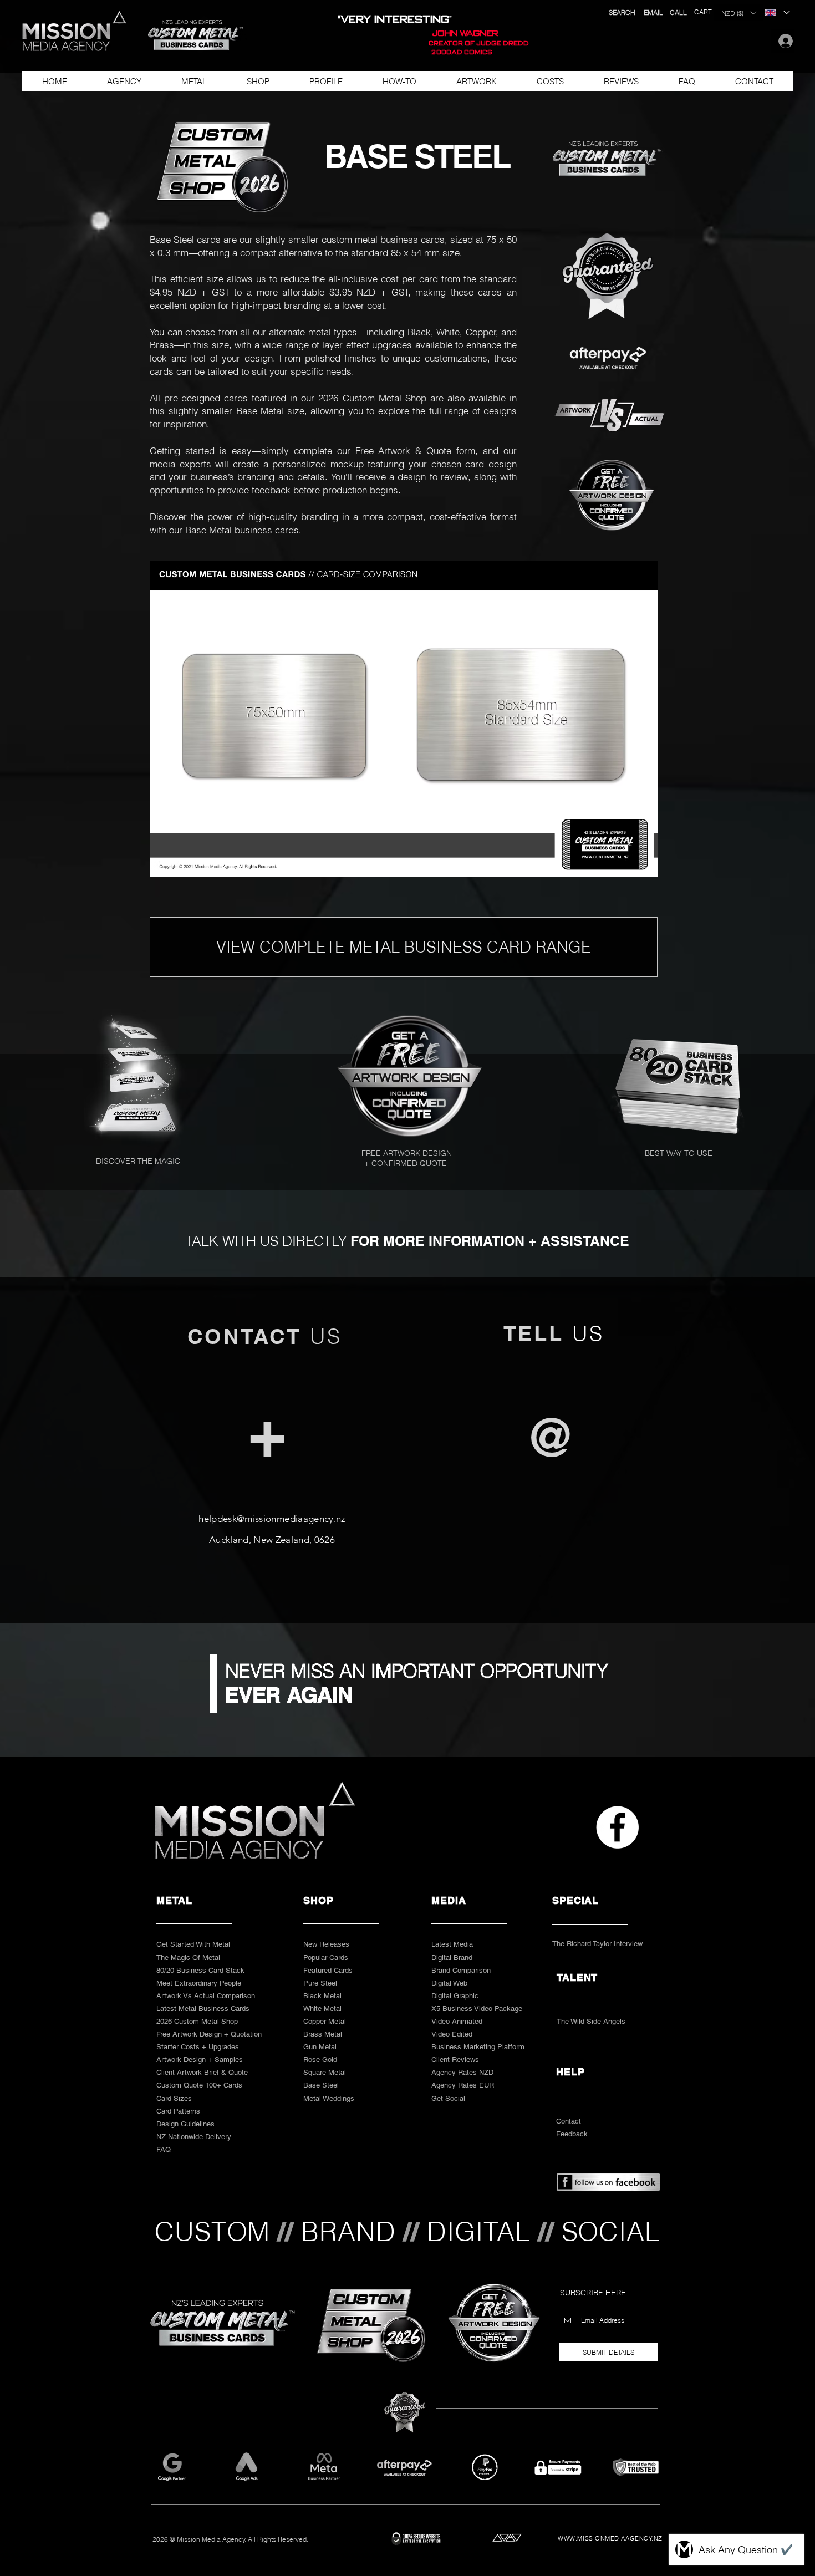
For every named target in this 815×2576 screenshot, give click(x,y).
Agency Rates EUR (463, 2085)
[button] (190, 35)
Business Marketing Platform (478, 2047)
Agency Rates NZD (462, 2072)
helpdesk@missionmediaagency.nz (272, 1519)
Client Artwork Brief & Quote (202, 2072)
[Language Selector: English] (777, 12)
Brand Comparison (461, 1970)
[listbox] (738, 13)
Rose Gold (320, 2060)
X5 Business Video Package (477, 2009)
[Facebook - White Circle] (617, 1827)
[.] (783, 41)
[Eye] (412, 1076)
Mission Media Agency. (212, 2539)
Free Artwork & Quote (404, 450)
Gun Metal (320, 2047)
